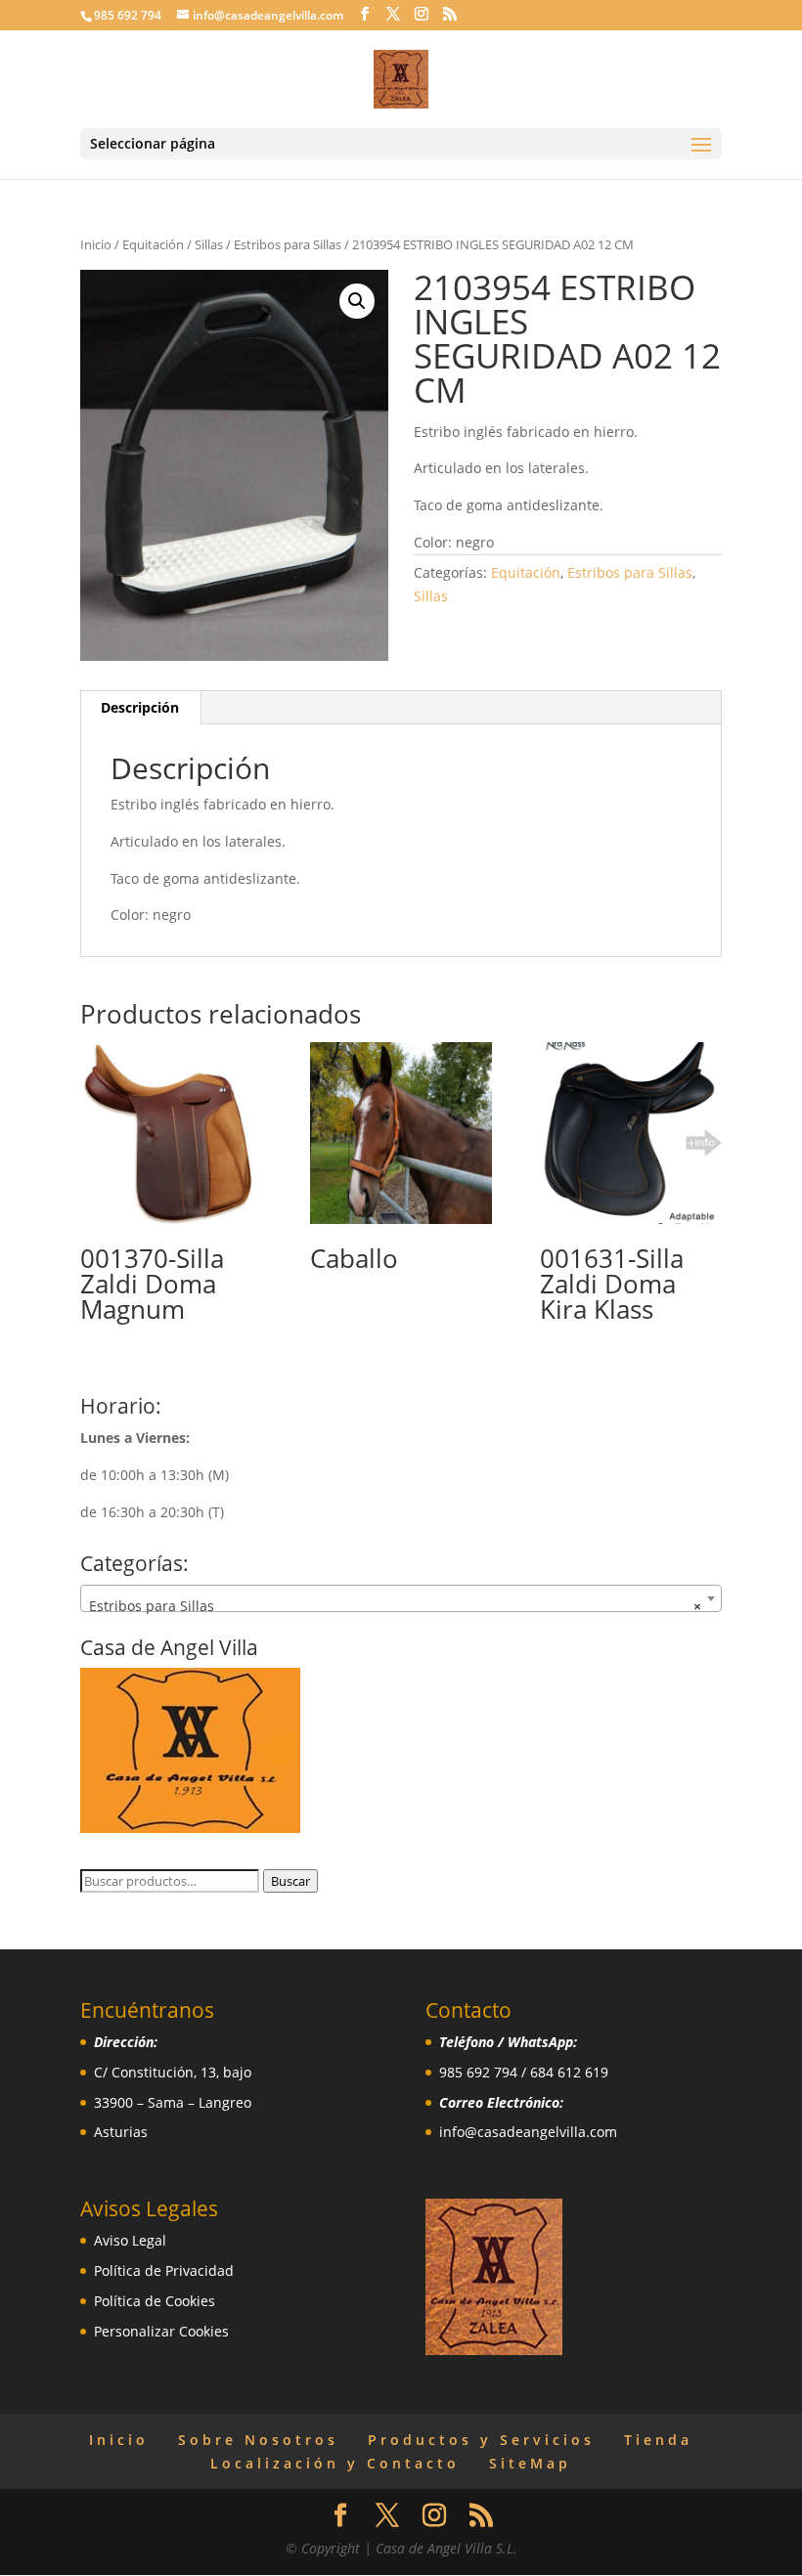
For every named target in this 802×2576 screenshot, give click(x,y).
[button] (357, 301)
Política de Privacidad (164, 2270)
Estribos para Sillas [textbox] (395, 1606)
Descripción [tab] (140, 707)
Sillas (209, 244)
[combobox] (401, 1598)
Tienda (658, 2440)
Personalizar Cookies (161, 2331)
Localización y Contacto (335, 2463)
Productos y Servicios (481, 2440)
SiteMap (530, 2463)
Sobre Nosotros (258, 2440)
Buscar (290, 1881)
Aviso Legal (130, 2240)
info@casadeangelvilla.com (528, 2132)
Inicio (96, 244)
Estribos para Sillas (288, 244)
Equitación (153, 244)
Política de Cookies (155, 2301)
